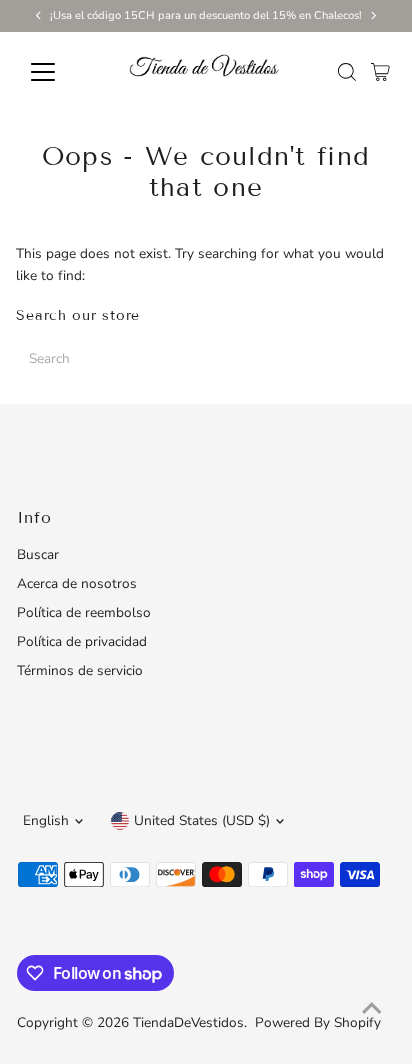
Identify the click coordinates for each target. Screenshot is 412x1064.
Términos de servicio (80, 670)
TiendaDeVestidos (188, 1022)
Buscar (38, 554)
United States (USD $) (202, 820)
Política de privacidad (82, 641)
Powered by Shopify (318, 1022)
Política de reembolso (84, 612)
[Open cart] (380, 72)
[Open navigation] (61, 72)
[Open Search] (347, 72)
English (46, 820)
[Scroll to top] (372, 1009)
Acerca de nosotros (77, 583)
